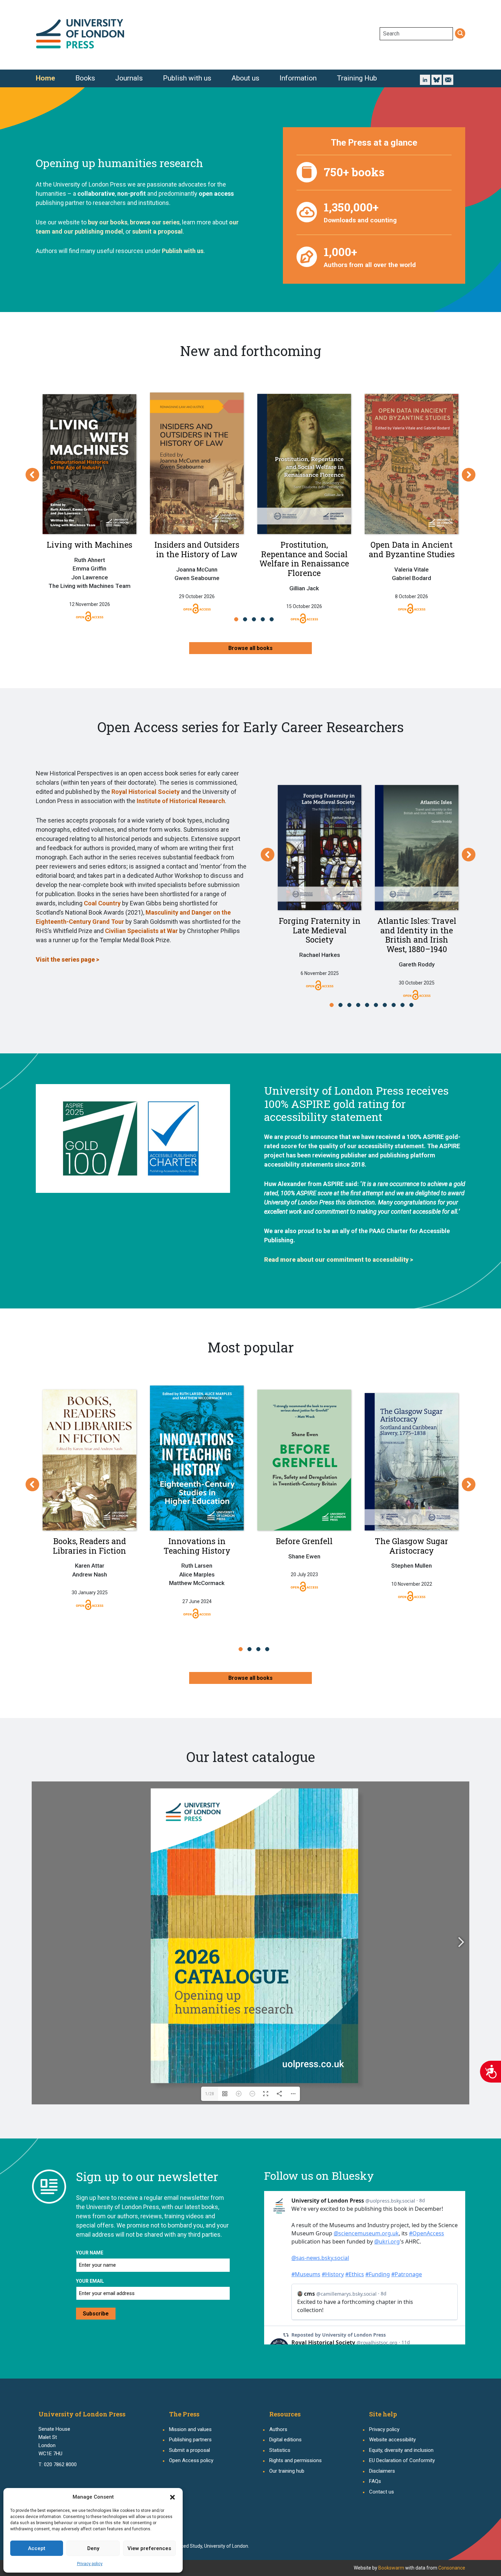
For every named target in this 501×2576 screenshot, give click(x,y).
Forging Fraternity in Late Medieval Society (320, 930)
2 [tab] (247, 619)
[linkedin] (425, 79)
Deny (93, 2548)
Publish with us (187, 78)
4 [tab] (265, 619)
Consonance (452, 2568)
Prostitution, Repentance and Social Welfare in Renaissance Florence (304, 559)
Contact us (382, 2492)
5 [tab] (274, 619)
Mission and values (190, 2429)
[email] (448, 80)
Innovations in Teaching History (197, 1546)
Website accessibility (392, 2440)
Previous (32, 475)
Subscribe (96, 2314)
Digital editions (285, 2440)
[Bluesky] (437, 79)
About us (245, 78)
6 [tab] (378, 1005)
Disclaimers (382, 2471)
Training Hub (357, 78)
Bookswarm (391, 2568)
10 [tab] (413, 1005)
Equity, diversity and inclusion (401, 2450)
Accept (37, 2548)
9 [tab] (404, 1005)
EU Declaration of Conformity (402, 2460)
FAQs (375, 2481)
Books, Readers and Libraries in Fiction (89, 1546)
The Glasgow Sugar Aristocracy (412, 1546)
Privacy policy (90, 2564)
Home (45, 78)
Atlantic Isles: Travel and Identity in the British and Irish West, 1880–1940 (417, 935)
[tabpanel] (89, 498)
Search (460, 34)
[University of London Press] (80, 34)
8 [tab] (396, 1005)
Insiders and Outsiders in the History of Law (197, 549)
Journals (129, 78)
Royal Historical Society (146, 792)
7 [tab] (387, 1005)
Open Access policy (191, 2460)
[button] (172, 2497)
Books (85, 78)
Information (298, 78)
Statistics (280, 2450)
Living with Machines (89, 545)
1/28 (210, 2094)
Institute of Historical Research (181, 801)
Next (469, 475)
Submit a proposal (189, 2450)
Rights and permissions (295, 2460)
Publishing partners (190, 2440)
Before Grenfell (304, 1541)
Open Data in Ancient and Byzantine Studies (412, 549)
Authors (278, 2429)
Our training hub (287, 2471)
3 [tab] (256, 619)
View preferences (149, 2548)
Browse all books (250, 648)
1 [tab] (238, 619)
